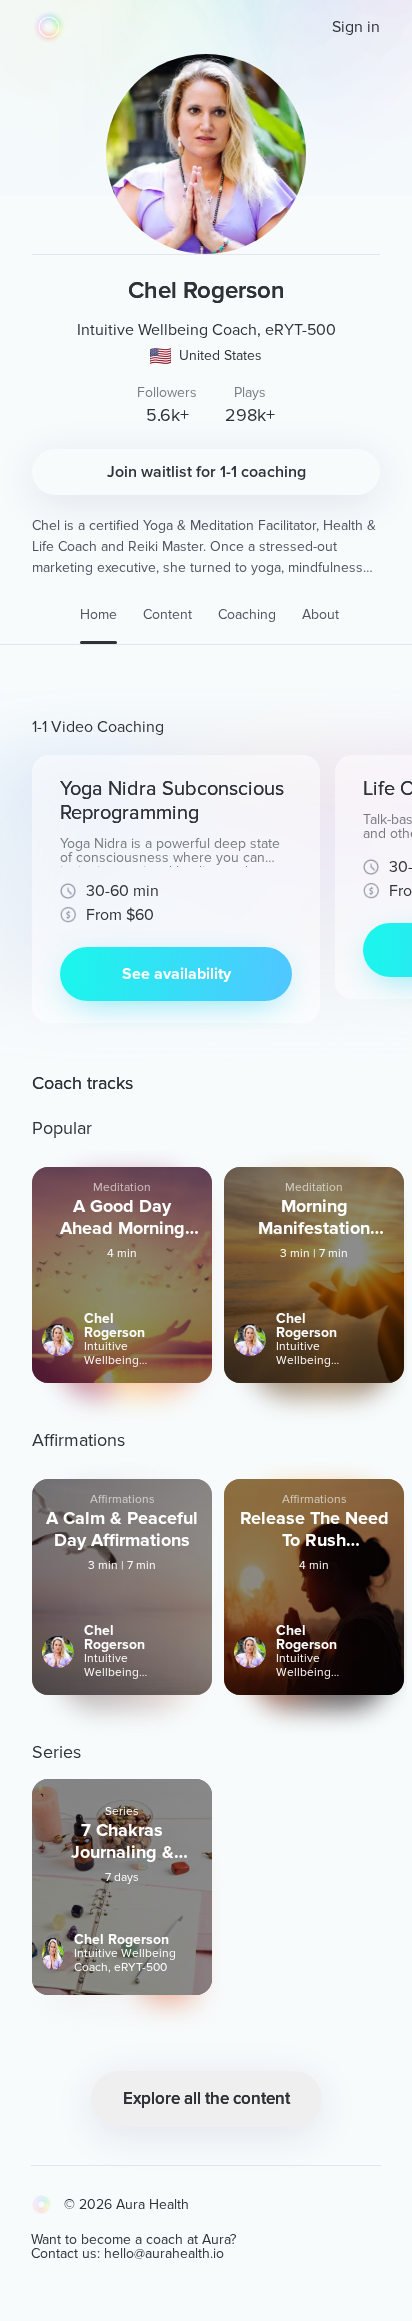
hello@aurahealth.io (164, 2253)
